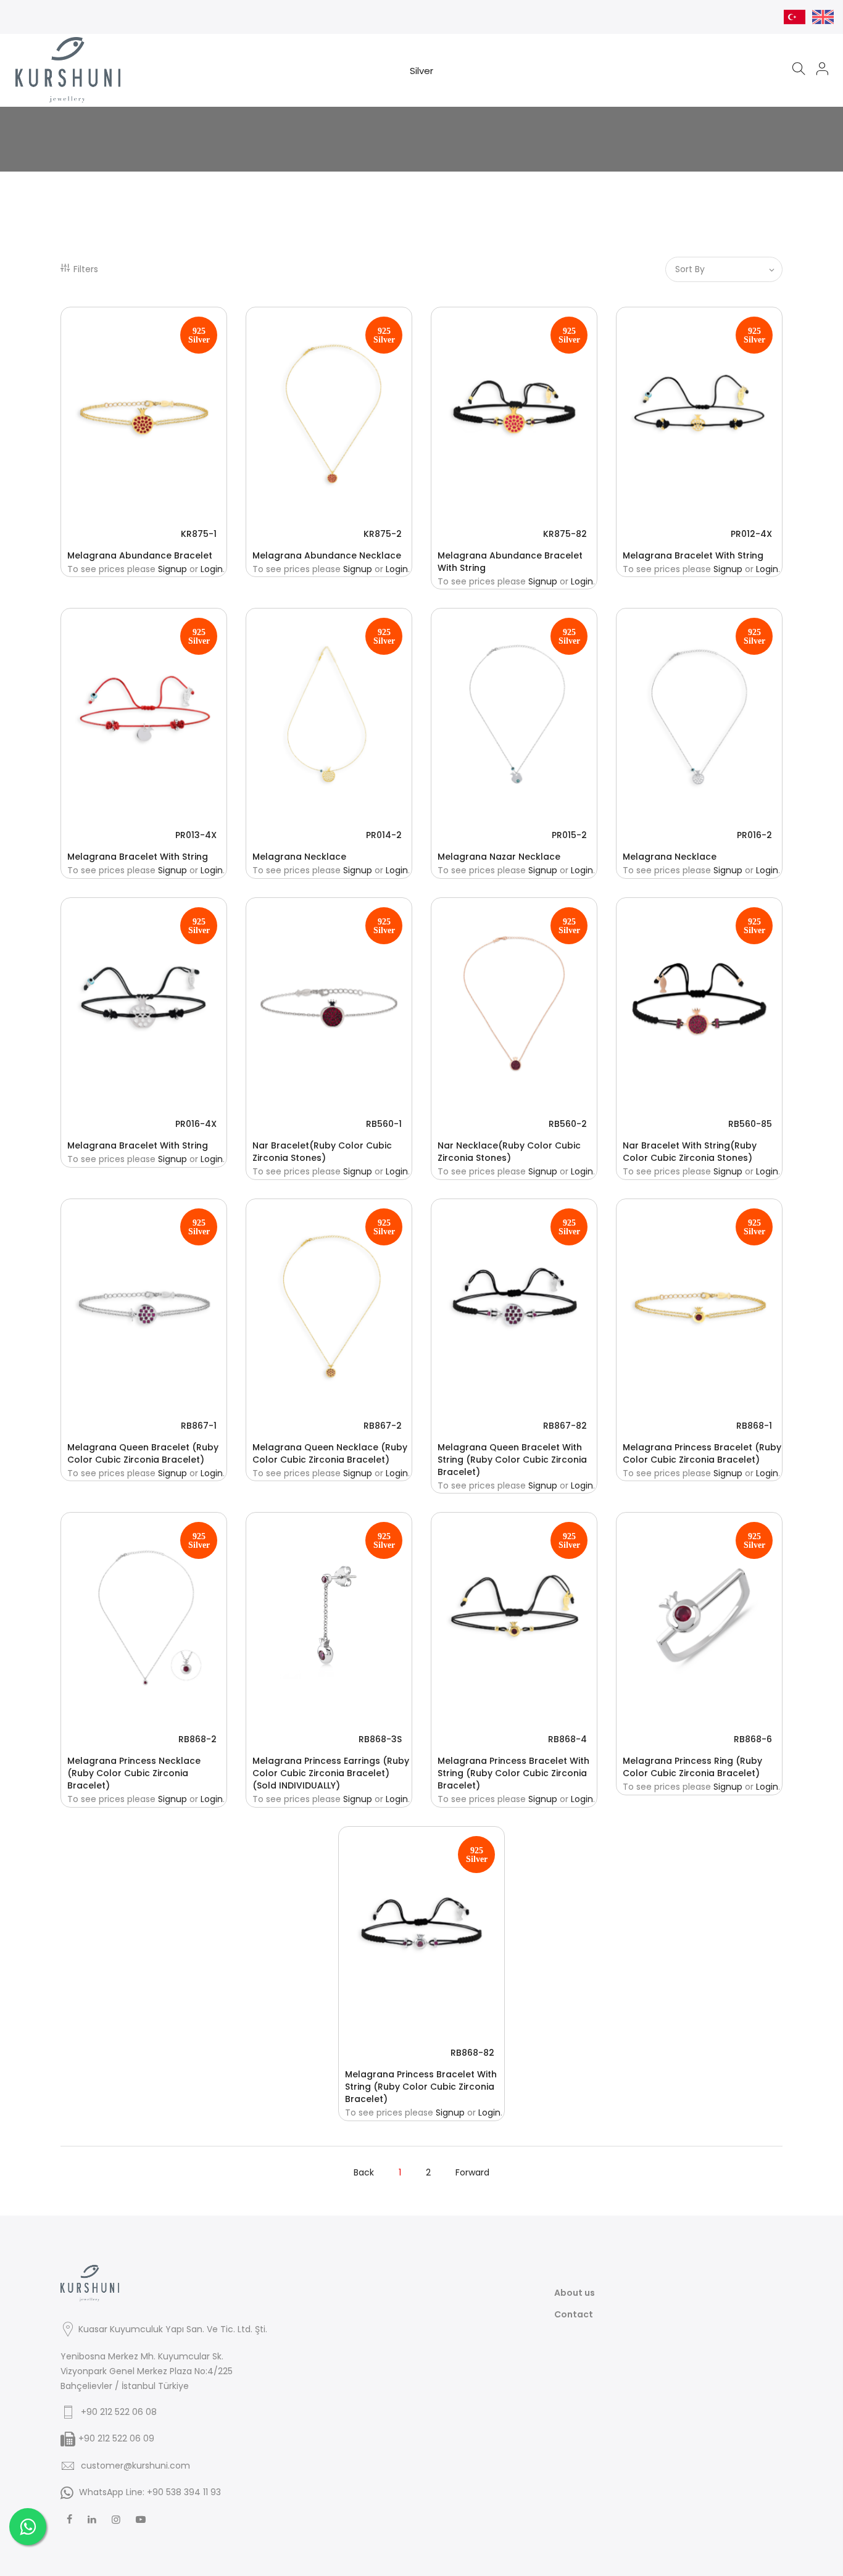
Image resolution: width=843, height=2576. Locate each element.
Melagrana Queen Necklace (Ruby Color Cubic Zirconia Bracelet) (330, 1453)
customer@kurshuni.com (135, 2466)
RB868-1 (754, 1426)
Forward (472, 2172)
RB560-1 (384, 1124)
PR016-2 (754, 835)
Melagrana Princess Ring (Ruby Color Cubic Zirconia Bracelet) (692, 1767)
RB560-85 (750, 1124)
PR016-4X (196, 1124)
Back (364, 2172)
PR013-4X (196, 835)
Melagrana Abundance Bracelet (140, 555)
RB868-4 (567, 1739)
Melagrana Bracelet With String (693, 555)
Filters (86, 269)
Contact (574, 2314)
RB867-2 (383, 1426)
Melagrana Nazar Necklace (499, 857)
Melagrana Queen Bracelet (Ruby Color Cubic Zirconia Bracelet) (143, 1453)
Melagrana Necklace (299, 857)
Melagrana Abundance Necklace (327, 555)
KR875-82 (565, 534)
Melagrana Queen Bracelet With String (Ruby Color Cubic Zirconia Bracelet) (512, 1460)
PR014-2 (384, 835)
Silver (421, 71)
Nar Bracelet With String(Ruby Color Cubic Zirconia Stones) (690, 1152)
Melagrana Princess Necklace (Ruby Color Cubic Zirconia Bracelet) (134, 1773)
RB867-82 (565, 1426)
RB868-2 (197, 1739)
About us (575, 2293)
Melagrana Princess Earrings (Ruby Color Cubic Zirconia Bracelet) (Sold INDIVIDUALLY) (331, 1773)
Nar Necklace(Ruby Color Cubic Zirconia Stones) (509, 1152)
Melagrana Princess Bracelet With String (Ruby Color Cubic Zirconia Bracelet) (513, 1773)
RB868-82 (472, 2053)
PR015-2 (569, 835)
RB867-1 (199, 1426)
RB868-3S (380, 1739)
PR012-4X (751, 534)
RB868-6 (753, 1739)
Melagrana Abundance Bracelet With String (510, 562)
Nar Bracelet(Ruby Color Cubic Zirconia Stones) (322, 1152)
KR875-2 (383, 534)
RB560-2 (568, 1124)
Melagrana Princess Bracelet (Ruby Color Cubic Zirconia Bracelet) (702, 1453)
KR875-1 (199, 534)
